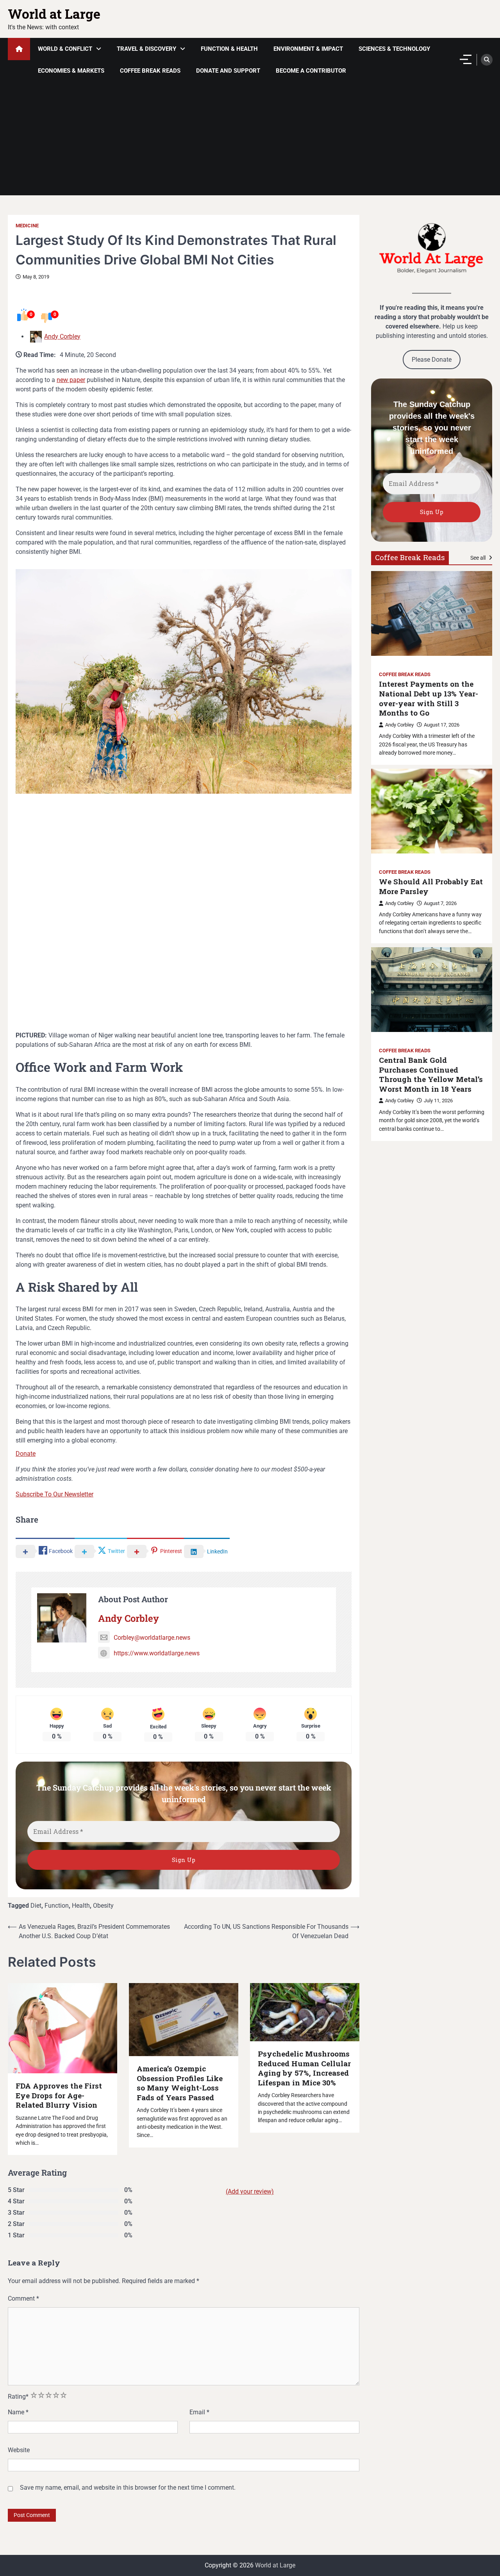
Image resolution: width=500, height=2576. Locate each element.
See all (479, 557)
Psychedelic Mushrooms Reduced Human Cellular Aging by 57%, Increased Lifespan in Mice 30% (304, 2068)
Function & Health (229, 49)
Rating (18, 2397)
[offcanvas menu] (466, 59)
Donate (26, 1454)
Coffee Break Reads (150, 71)
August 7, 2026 (440, 903)
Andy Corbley (62, 337)
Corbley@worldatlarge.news (152, 1638)
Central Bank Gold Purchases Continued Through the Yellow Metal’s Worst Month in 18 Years (431, 1075)
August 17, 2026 (442, 724)
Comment (23, 2298)
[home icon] (19, 49)
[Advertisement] (250, 141)
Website (19, 2450)
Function (57, 1906)
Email (199, 2412)
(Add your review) (250, 2191)
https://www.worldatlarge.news (157, 1653)
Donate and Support (228, 71)
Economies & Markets (71, 71)
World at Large (54, 14)
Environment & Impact (308, 49)
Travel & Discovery (146, 49)
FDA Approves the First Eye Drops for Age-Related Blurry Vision (59, 2095)
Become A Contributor (311, 71)
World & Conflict (65, 49)
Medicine (27, 226)
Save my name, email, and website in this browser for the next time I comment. (128, 2488)
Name (18, 2412)
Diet (36, 1906)
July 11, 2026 (438, 1101)
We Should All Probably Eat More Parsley (431, 886)
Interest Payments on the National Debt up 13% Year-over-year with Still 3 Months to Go (429, 698)
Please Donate (432, 359)
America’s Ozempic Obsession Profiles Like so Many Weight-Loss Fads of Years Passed (180, 2083)
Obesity (103, 1906)
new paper (71, 380)
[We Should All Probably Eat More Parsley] (432, 811)
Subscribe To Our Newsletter (54, 1494)
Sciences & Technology (394, 49)
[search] (487, 60)
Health (81, 1906)
